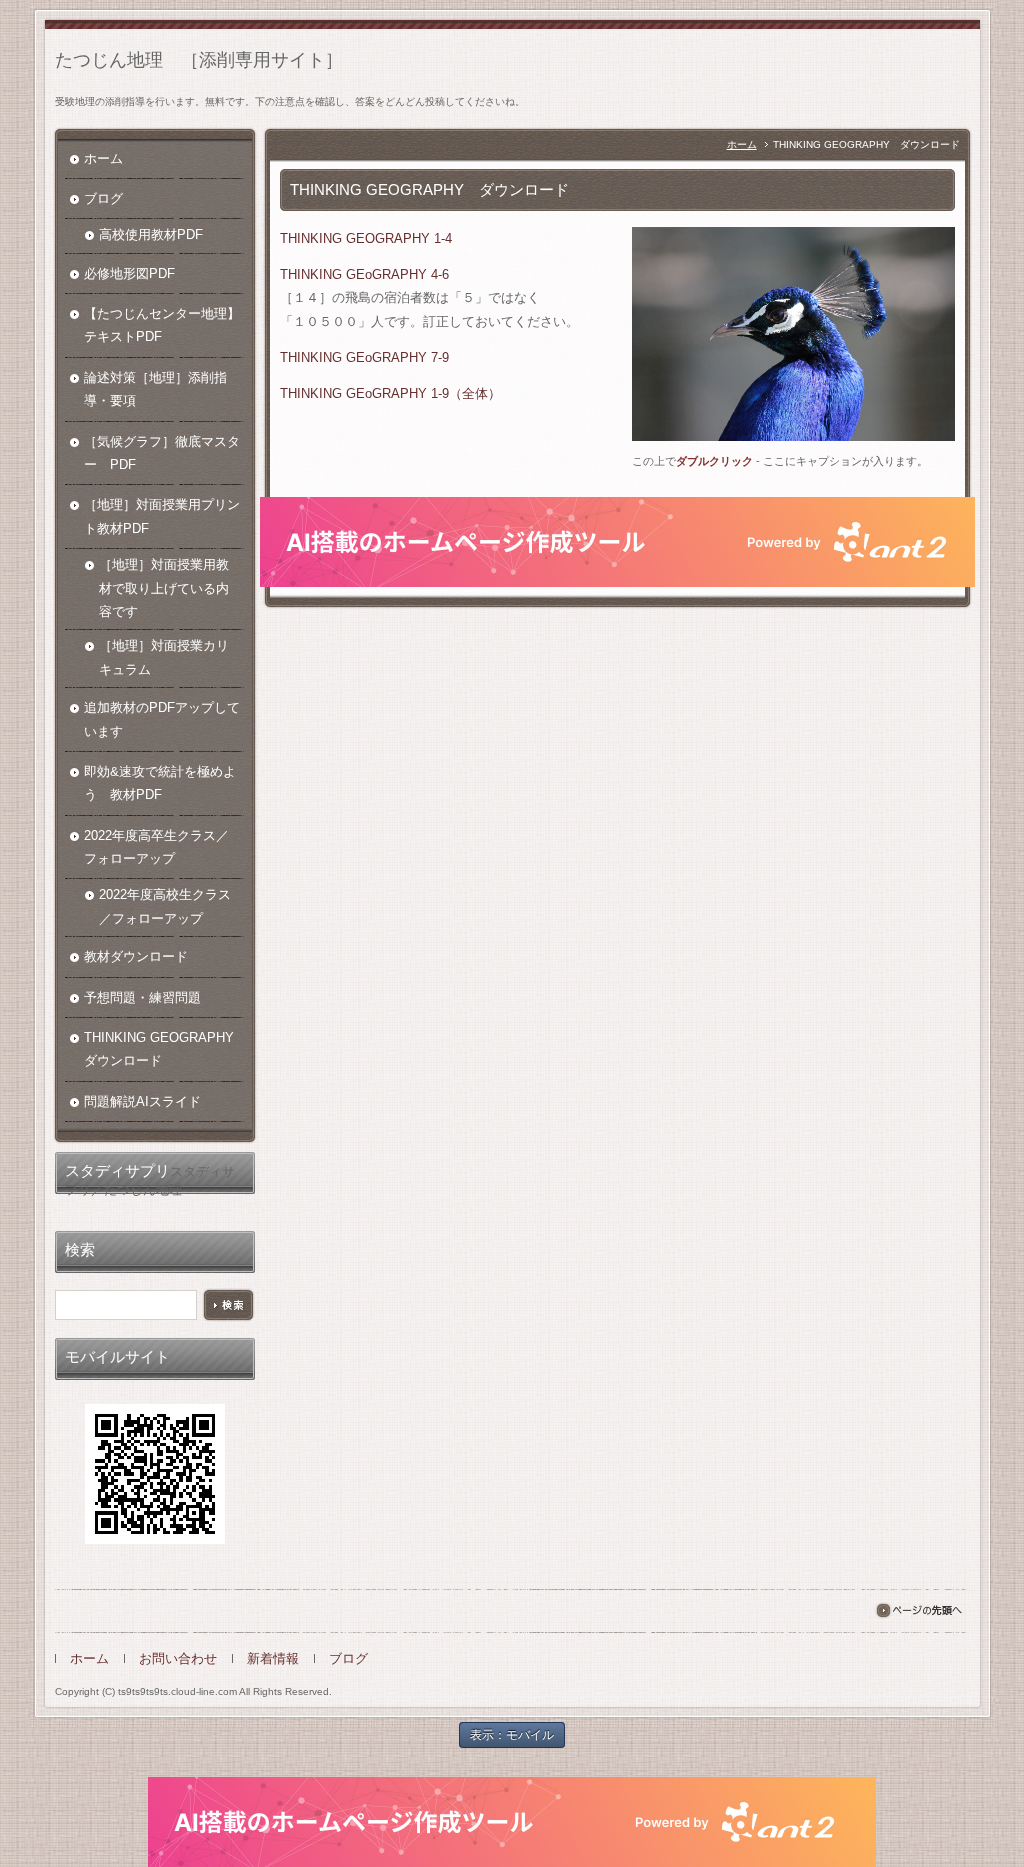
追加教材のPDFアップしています (162, 719)
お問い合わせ (178, 1658)
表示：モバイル (512, 1735)
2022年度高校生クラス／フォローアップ (165, 906)
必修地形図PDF (129, 273)
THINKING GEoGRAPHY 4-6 (364, 274)
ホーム (742, 144)
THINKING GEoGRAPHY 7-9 (364, 357)
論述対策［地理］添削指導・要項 (155, 389)
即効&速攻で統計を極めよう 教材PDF (160, 783)
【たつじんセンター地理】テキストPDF (162, 325)
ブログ (103, 198)
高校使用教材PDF (151, 234)
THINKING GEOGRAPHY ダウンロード (164, 1049)
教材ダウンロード (136, 956)
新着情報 (273, 1658)
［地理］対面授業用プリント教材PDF (162, 516)
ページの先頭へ (918, 1610)
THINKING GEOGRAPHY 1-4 (366, 238)
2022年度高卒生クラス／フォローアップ (156, 847)
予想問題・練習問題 (142, 997)
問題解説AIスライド (142, 1101)
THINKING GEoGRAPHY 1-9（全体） (390, 393)
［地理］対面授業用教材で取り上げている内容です (164, 588)
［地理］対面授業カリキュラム (164, 657)
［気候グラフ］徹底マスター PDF (162, 453)
